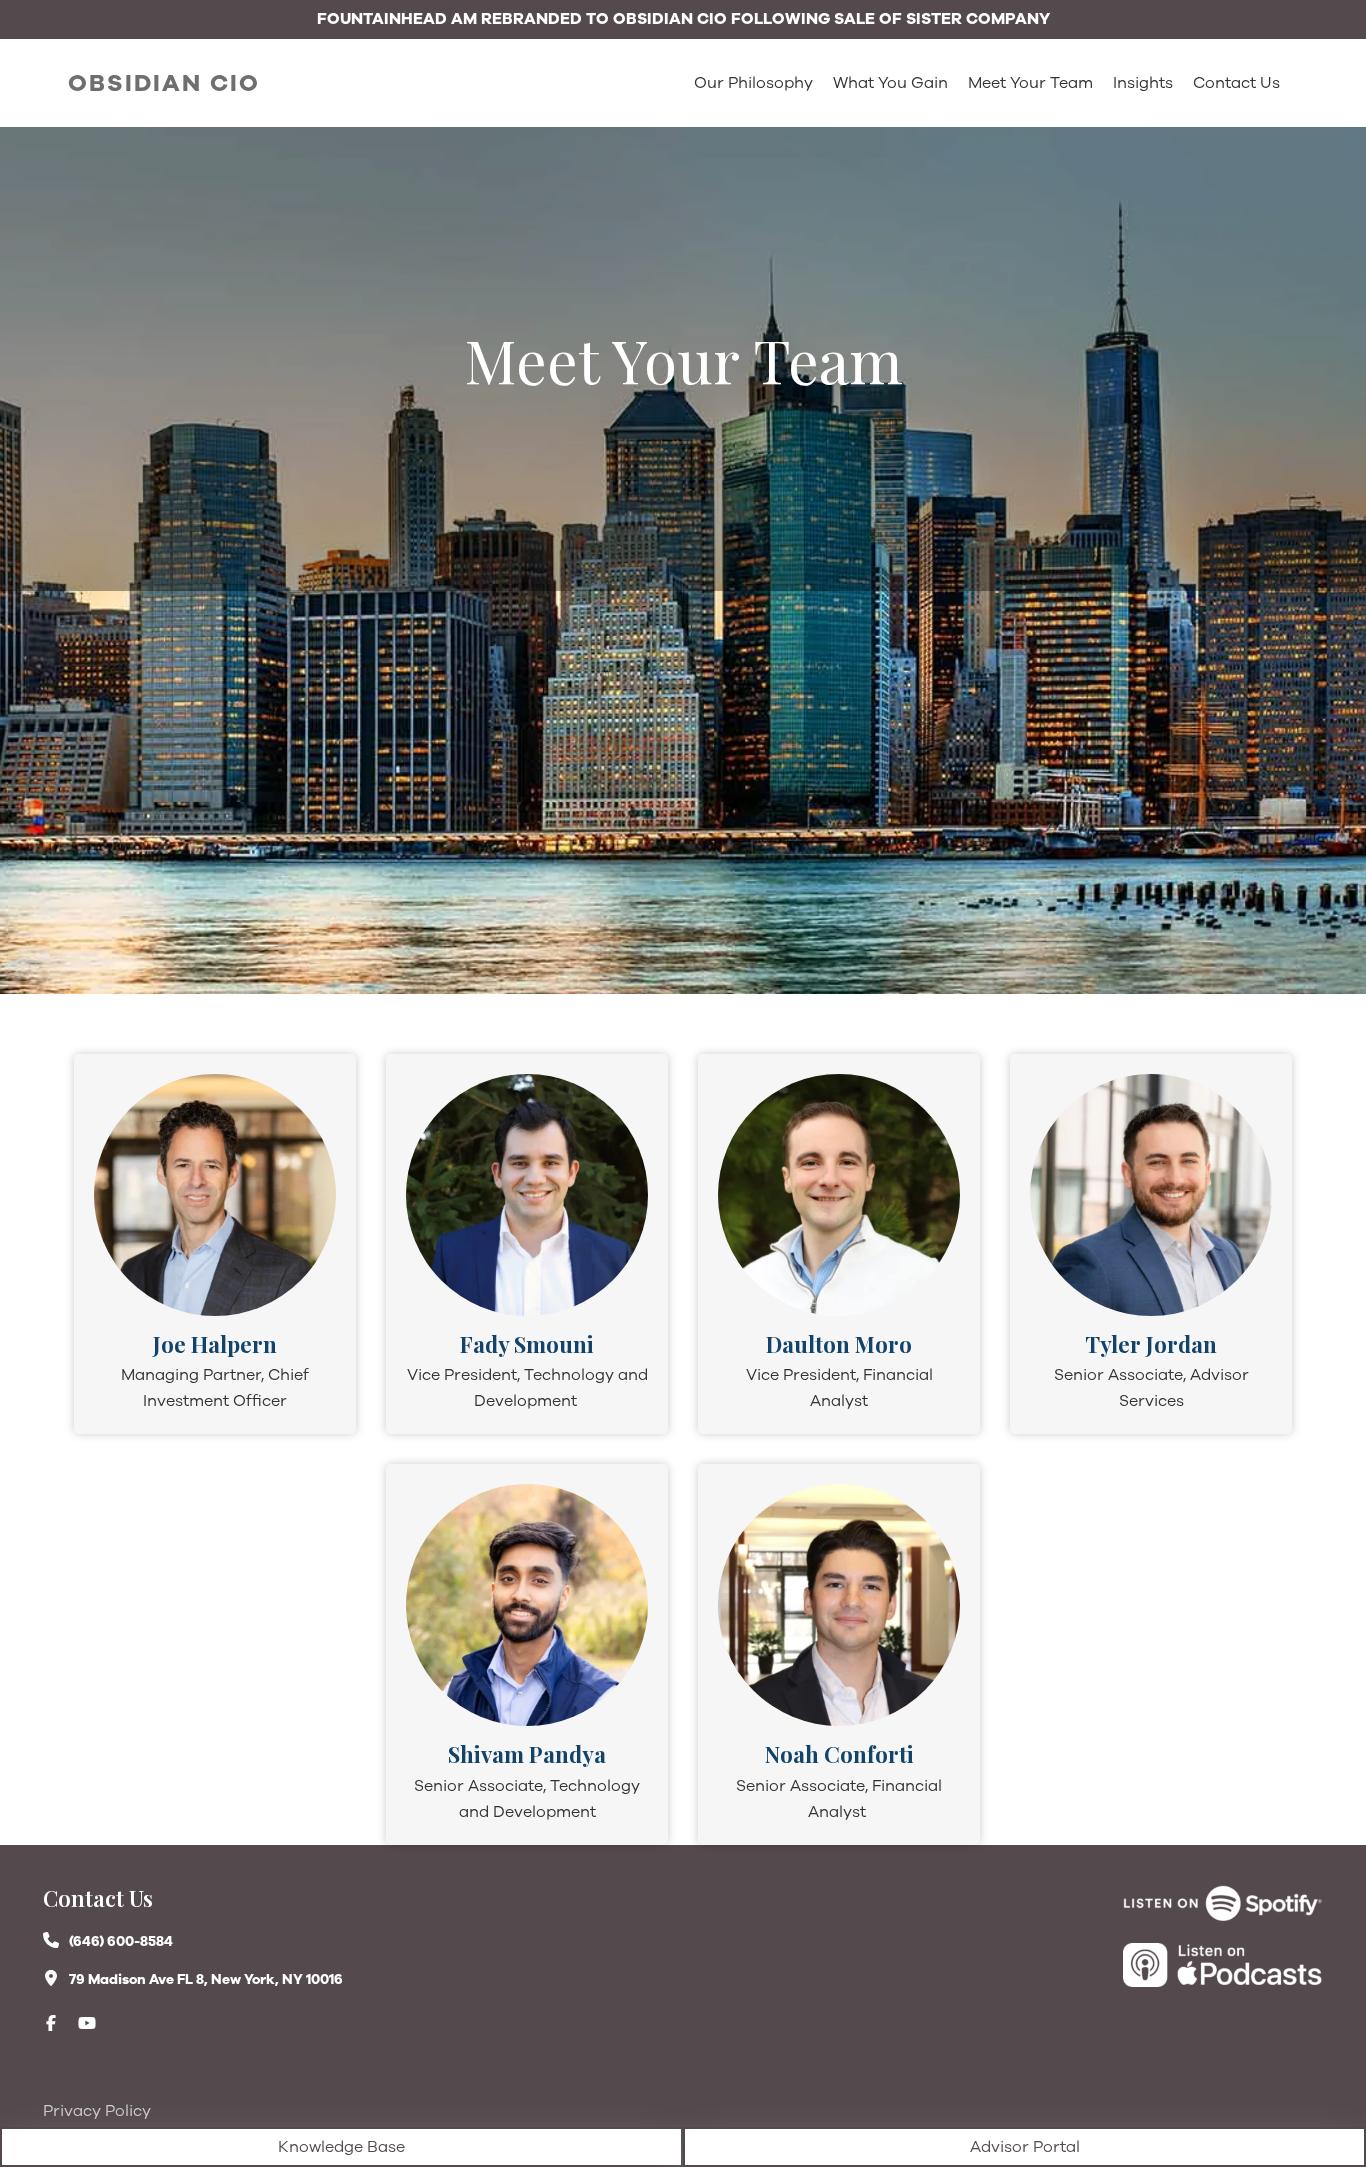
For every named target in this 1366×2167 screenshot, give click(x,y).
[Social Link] (61, 2023)
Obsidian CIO (164, 83)
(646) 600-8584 (121, 1941)
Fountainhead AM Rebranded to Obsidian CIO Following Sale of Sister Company (683, 19)
